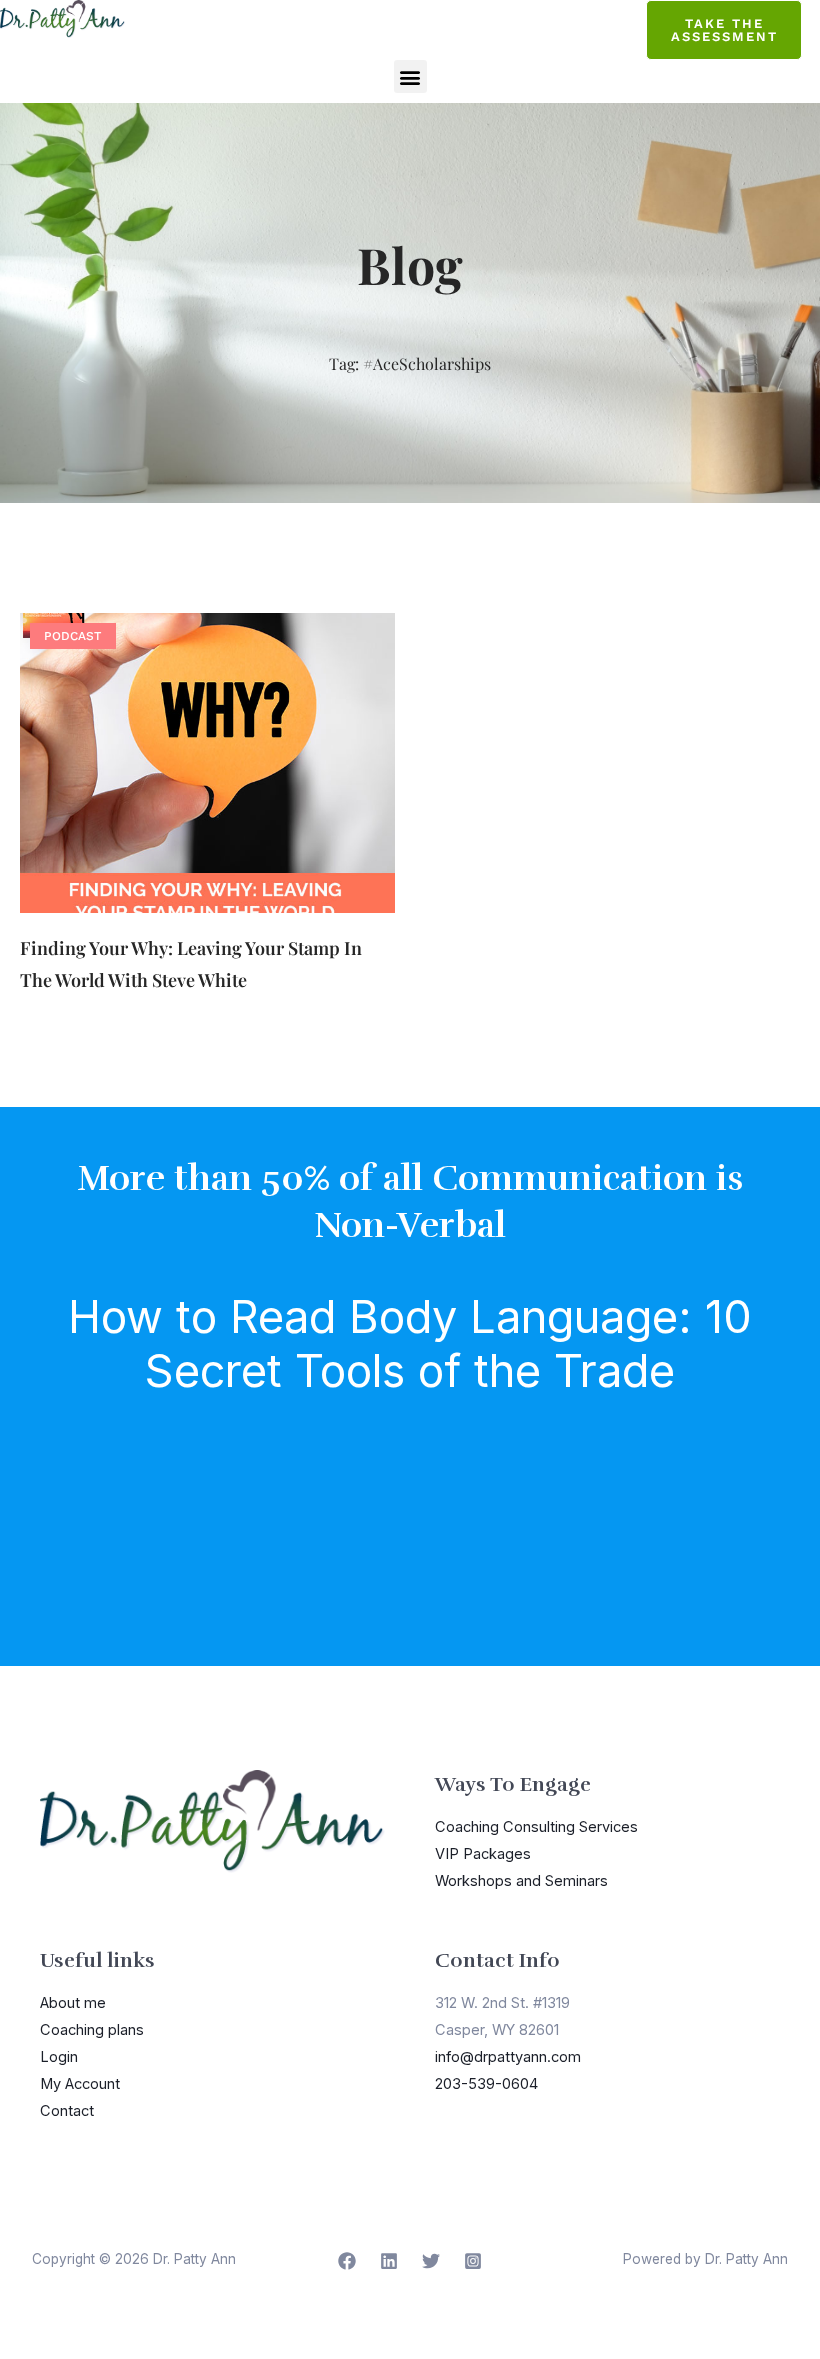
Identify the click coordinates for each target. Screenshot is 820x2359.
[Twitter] (431, 2261)
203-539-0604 (486, 2084)
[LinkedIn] (389, 2261)
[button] (410, 76)
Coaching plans (92, 2030)
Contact (67, 2111)
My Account (80, 2084)
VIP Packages (483, 1854)
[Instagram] (473, 2261)
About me (73, 2003)
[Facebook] (347, 2261)
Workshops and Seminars (521, 1881)
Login (59, 2057)
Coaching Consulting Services (536, 1827)
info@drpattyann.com (508, 2057)
